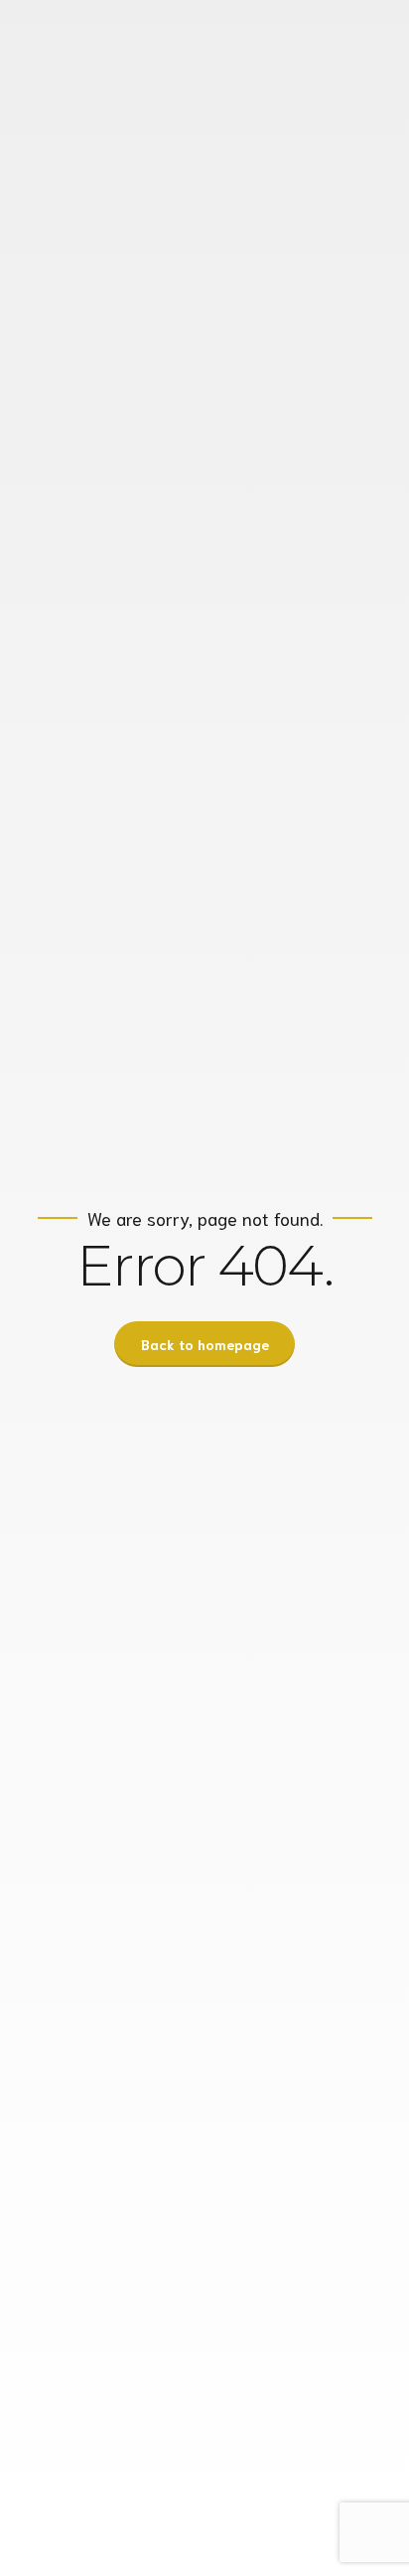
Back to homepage (205, 1344)
